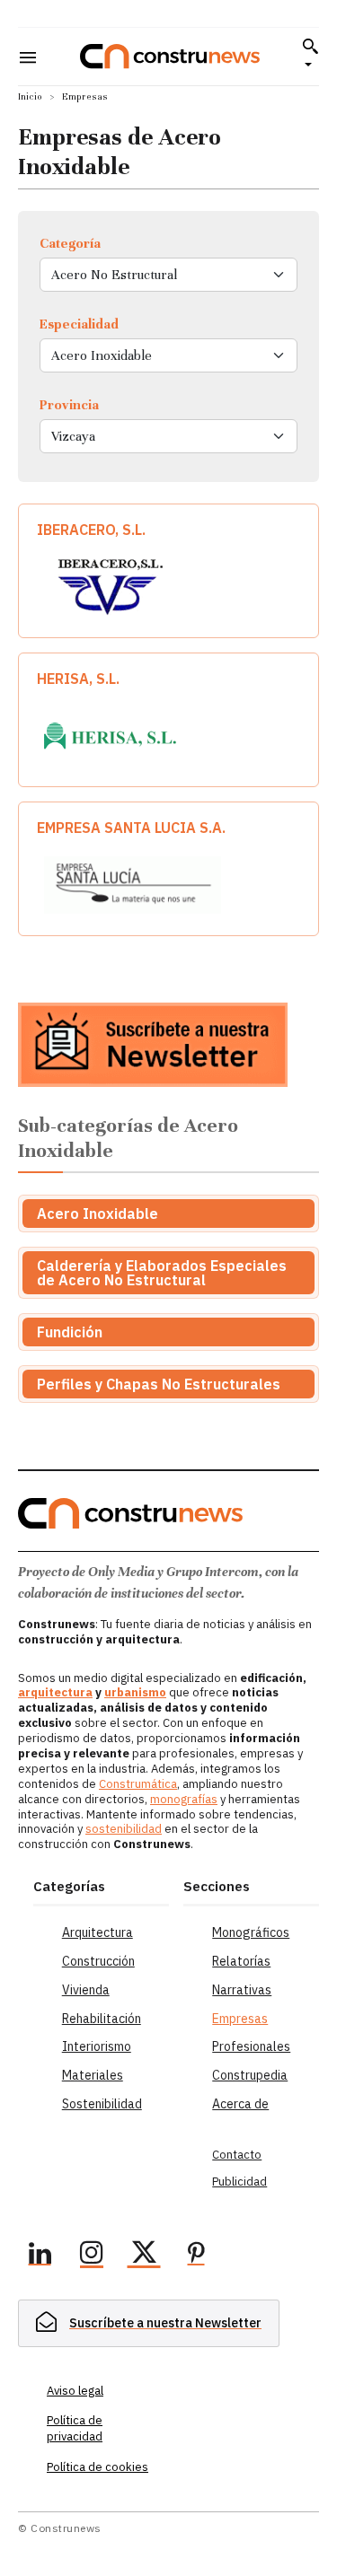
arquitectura (55, 1692)
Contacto (237, 2155)
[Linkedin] (40, 2256)
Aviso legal (75, 2391)
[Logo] (170, 56)
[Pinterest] (196, 2256)
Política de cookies (98, 2467)
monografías (184, 1799)
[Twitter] (144, 2256)
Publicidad (239, 2182)
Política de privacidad (75, 2428)
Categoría (70, 243)
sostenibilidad (124, 1829)
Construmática (138, 1784)
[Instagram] (92, 2256)
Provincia (69, 405)
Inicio (30, 96)
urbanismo (135, 1692)
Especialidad (79, 324)
